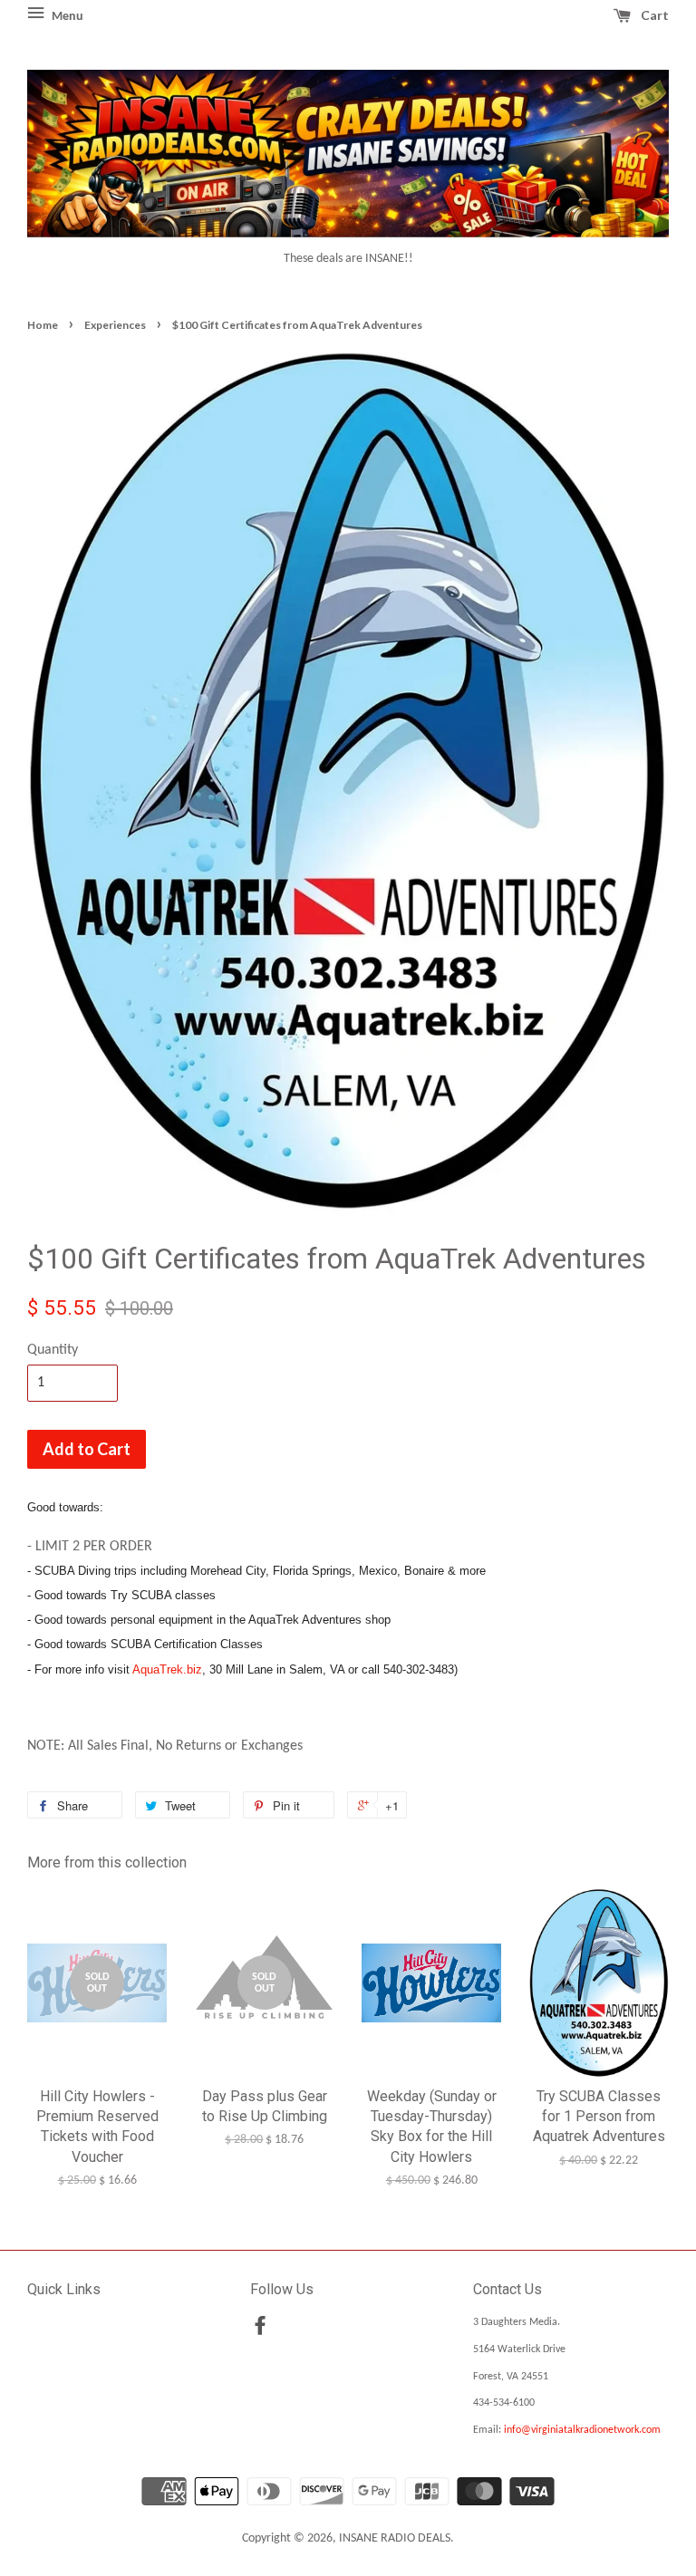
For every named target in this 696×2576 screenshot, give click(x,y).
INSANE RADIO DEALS (395, 2538)
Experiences (115, 325)
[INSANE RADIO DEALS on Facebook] (260, 2330)
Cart (653, 15)
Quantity (53, 1350)
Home (43, 325)
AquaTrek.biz (167, 1669)
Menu (66, 17)
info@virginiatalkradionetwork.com (582, 2430)
